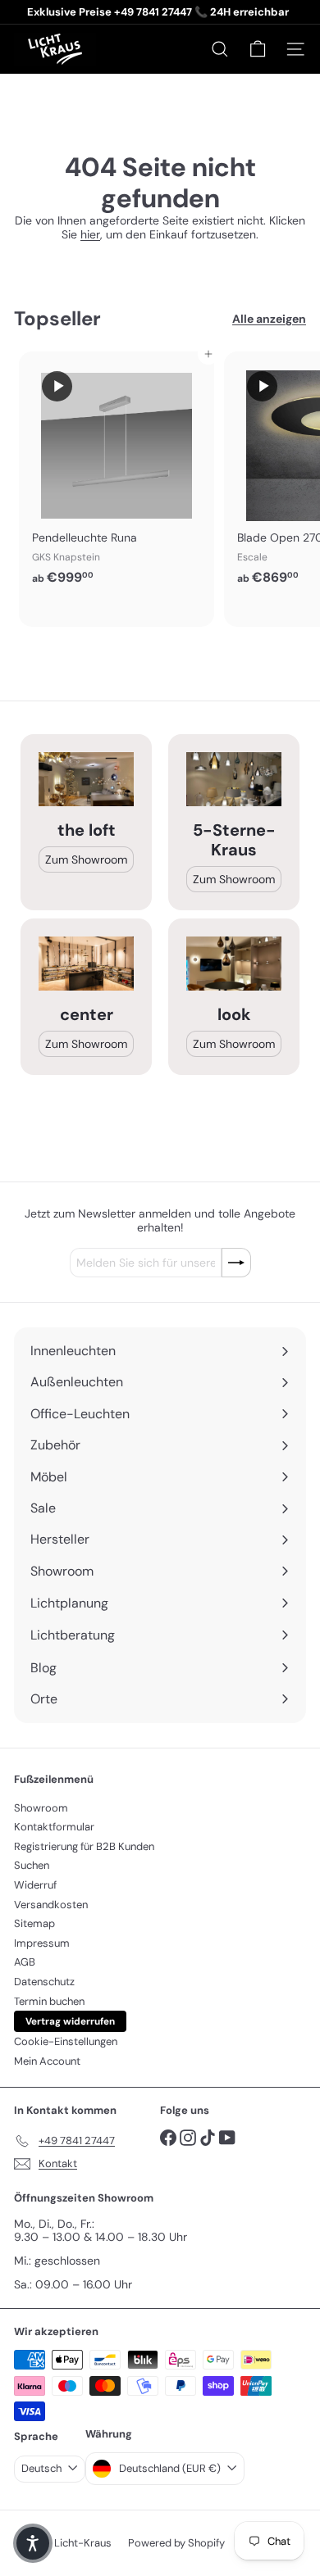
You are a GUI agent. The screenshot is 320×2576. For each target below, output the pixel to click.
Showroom (41, 1808)
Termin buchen (49, 2001)
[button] (33, 2543)
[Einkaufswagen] (258, 49)
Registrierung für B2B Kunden (84, 1846)
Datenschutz (44, 1982)
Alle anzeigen (269, 319)
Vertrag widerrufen (70, 2021)
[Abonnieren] (236, 1263)
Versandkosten (51, 1905)
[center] (86, 963)
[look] (234, 963)
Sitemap (34, 1923)
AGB (25, 1962)
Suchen (32, 1865)
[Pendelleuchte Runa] (117, 473)
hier (90, 234)
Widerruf (35, 1885)
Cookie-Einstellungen (66, 2041)
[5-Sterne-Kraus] (234, 779)
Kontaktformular (54, 1827)
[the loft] (86, 779)
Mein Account (47, 2061)
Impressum (42, 1943)
